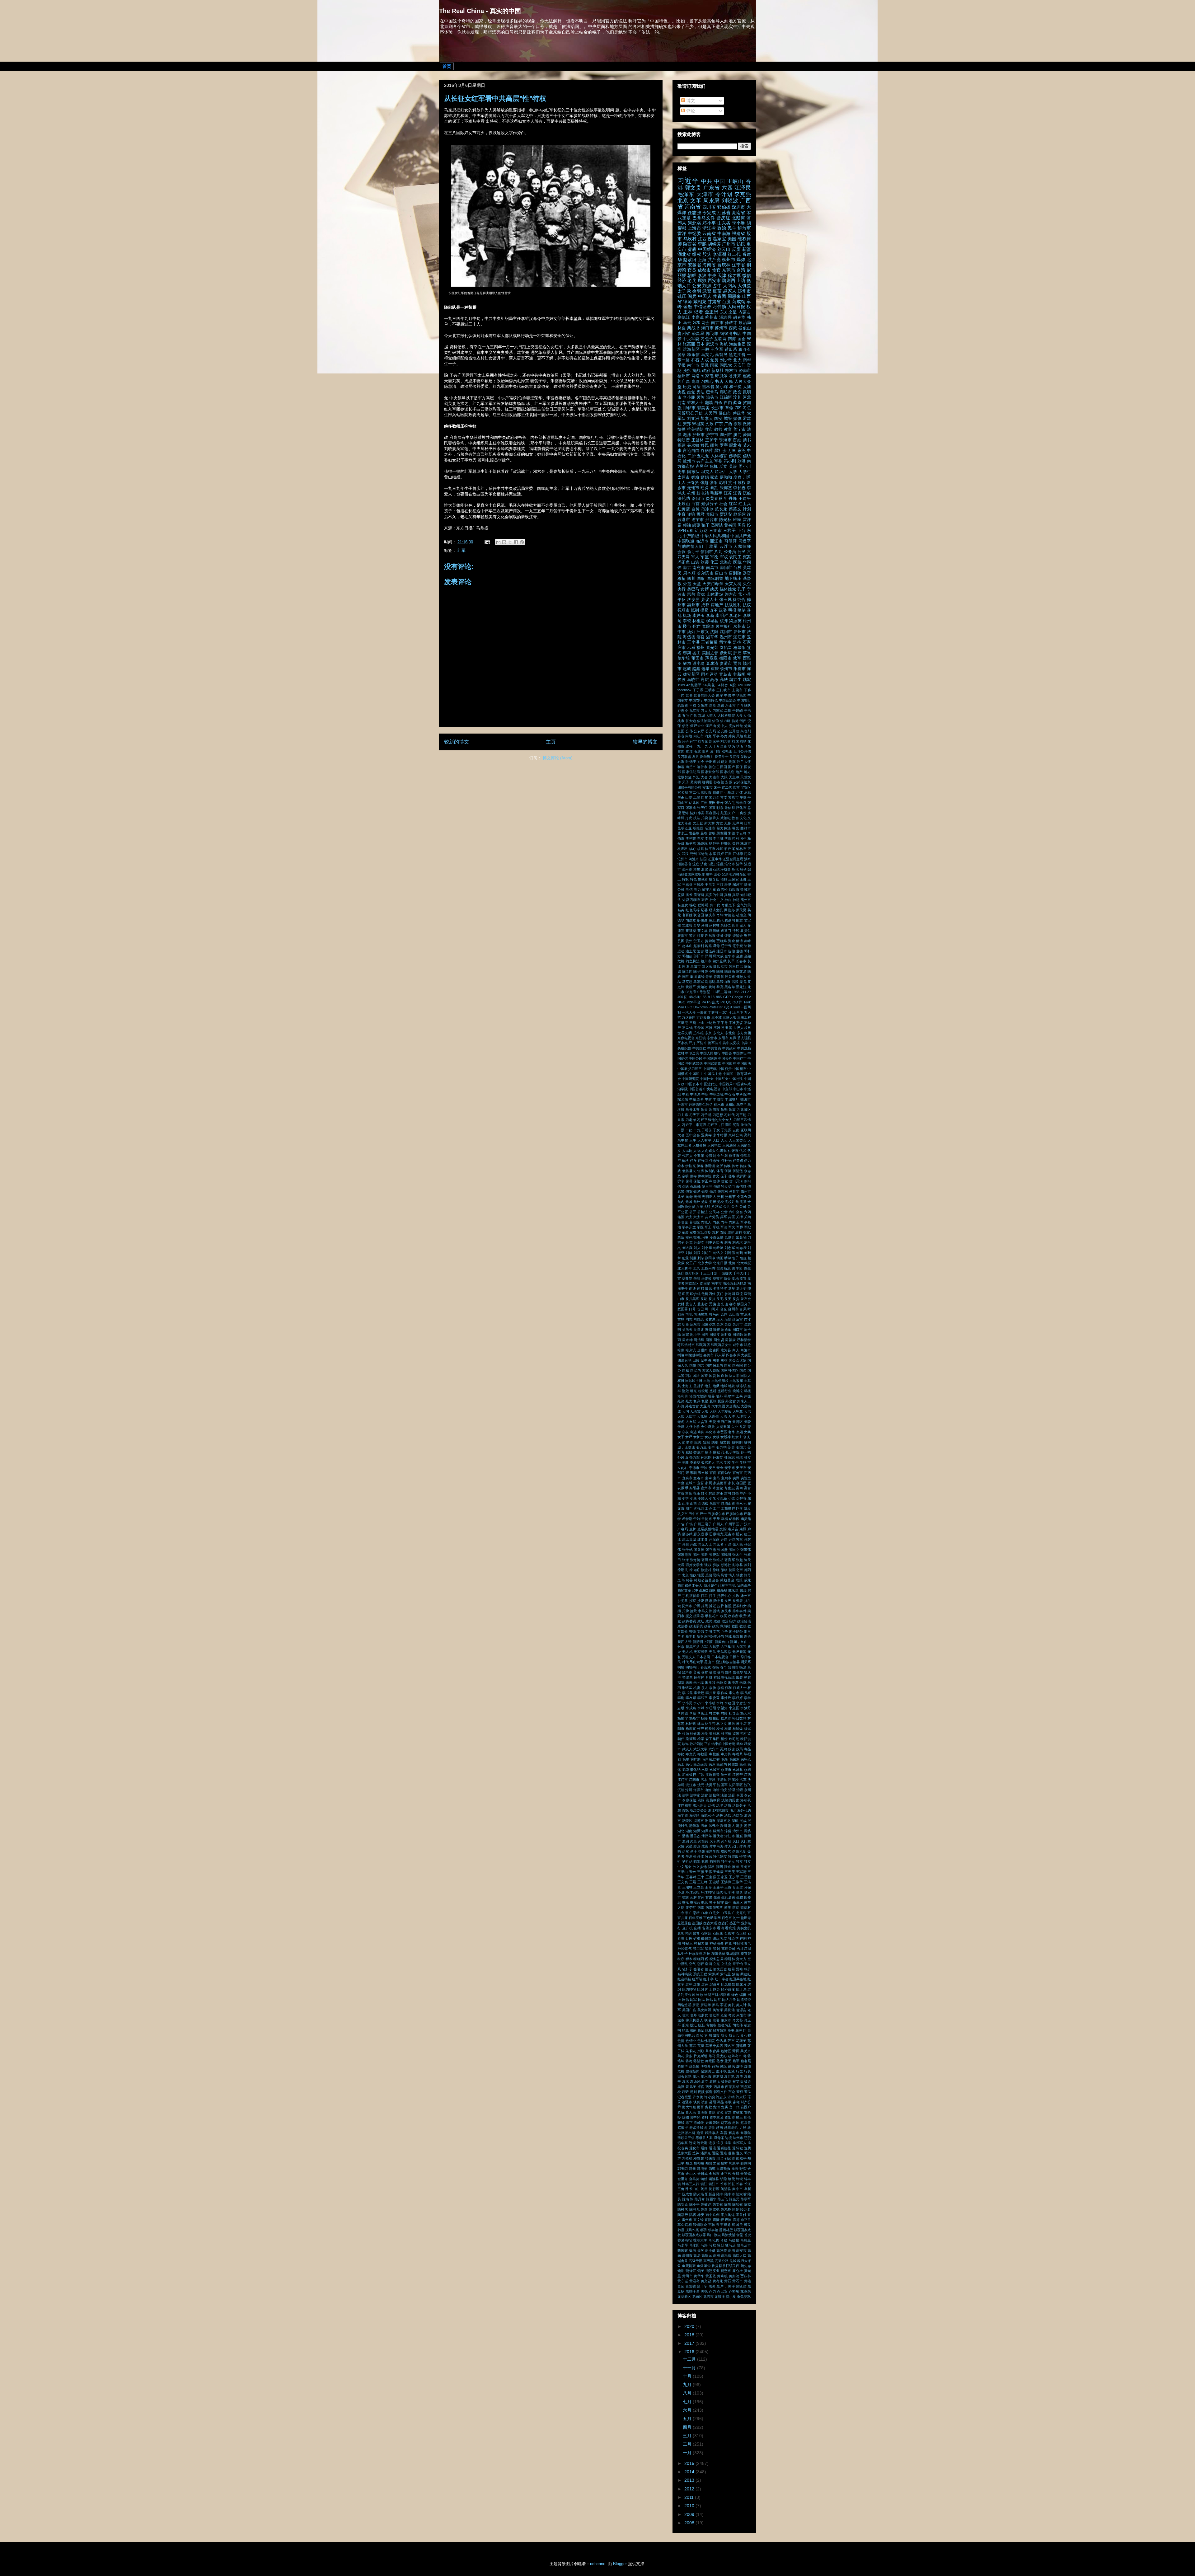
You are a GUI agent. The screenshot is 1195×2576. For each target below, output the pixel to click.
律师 (687, 302)
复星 (705, 1401)
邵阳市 (699, 956)
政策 (715, 1626)
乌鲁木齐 (693, 1110)
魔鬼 (743, 982)
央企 (747, 584)
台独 (737, 568)
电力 (697, 889)
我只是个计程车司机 (720, 1585)
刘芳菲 (726, 741)
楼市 (687, 626)
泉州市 (739, 632)
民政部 (733, 1764)
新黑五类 (693, 1647)
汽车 (743, 1780)
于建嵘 (738, 711)
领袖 (687, 525)
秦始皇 (726, 648)
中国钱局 (726, 1084)
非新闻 (739, 674)
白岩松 (722, 889)
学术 (719, 1462)
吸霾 (716, 1330)
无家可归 (701, 1652)
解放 (687, 664)
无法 (712, 1652)
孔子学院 (732, 1452)
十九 (697, 746)
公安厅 (699, 731)
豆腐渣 (712, 664)
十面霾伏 (725, 1273)
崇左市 (731, 594)
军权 (724, 557)
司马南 (714, 1314)
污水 (704, 1780)
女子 (681, 1437)
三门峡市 (724, 690)
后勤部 (730, 1319)
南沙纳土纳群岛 (735, 1283)
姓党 (691, 392)
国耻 (701, 579)
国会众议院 (738, 1360)
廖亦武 (687, 1534)
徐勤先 (683, 1570)
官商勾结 (725, 1473)
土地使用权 (720, 1381)
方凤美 (714, 1647)
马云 (687, 323)
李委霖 (714, 1698)
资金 (731, 941)
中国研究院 (690, 1079)
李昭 (708, 838)
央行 (682, 589)
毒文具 (691, 1754)
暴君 (705, 1672)
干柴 (716, 1519)
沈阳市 (726, 632)
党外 (697, 1202)
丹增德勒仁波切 (701, 1105)
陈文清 (741, 971)
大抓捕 (702, 1416)
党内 (681, 1202)
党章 (743, 1202)
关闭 (747, 1217)
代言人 (687, 1156)
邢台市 (711, 520)
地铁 (732, 1386)
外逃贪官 (692, 1406)
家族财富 (720, 1483)
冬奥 (724, 736)
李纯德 (683, 1713)
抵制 (695, 610)
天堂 (697, 584)
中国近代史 (709, 1084)
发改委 (746, 757)
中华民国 (739, 695)
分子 (685, 741)
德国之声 (736, 1570)
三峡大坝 (729, 1017)
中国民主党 (713, 1074)
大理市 (741, 1416)
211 (743, 992)
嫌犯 (716, 1452)
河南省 (693, 207)
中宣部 (727, 1089)
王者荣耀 (710, 642)
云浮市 (726, 547)
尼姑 (747, 792)
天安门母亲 (713, 584)
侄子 (724, 1176)
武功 (740, 1744)
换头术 (726, 1611)
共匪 (731, 1217)
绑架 (687, 653)
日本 (701, 344)
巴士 (703, 1514)
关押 (739, 1217)
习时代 (729, 1115)
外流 (681, 1406)
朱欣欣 (722, 1682)
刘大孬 (687, 1248)
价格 (685, 1161)
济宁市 (712, 435)
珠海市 (725, 440)
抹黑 (705, 1606)
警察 (682, 355)
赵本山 (687, 946)
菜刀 (743, 925)
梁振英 (735, 621)
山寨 (689, 797)
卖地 (735, 1279)
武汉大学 (700, 1749)
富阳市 (706, 792)
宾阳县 (695, 1488)
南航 (697, 751)
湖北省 (684, 254)
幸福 (724, 1519)
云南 (736, 1130)
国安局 (696, 1370)
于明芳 (707, 1130)
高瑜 (696, 382)
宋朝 (693, 1473)
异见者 (718, 1544)
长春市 (741, 961)
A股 (733, 685)
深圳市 (739, 207)
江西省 (705, 239)
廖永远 (699, 1534)
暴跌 (714, 488)
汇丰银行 (689, 1775)
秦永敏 (693, 445)
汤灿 (691, 632)
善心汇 (714, 767)
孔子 (742, 589)
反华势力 (707, 757)
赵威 (687, 669)
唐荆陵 (735, 573)
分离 (689, 1242)
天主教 (734, 777)
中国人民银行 (710, 1053)
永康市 (726, 1770)
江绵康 (738, 854)
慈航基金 (727, 1580)
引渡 (728, 1544)
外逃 (687, 584)
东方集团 (744, 1033)
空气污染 (744, 905)
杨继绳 (703, 843)
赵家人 (730, 291)
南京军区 (692, 1283)
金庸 (739, 956)
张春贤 (693, 483)
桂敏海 (695, 1734)
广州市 (729, 244)
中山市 (738, 1089)
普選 (697, 1672)
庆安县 (693, 600)
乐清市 (714, 1110)
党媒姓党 (736, 726)
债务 (686, 726)
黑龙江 (741, 987)
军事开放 (689, 1227)
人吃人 (711, 716)
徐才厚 (734, 275)
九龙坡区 (744, 1110)
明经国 (698, 828)
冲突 (732, 736)
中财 (708, 1099)
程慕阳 (739, 648)
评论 (690, 111)
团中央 (706, 1360)
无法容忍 (724, 1652)
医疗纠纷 (692, 1273)
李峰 (720, 1703)
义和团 (730, 1105)
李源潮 (719, 254)
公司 (743, 1207)
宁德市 (694, 1468)
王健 (743, 879)
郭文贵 (693, 188)
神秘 (736, 900)
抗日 (732, 483)
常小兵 (745, 594)
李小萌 (710, 1703)
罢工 (696, 653)
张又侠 (699, 1550)
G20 (696, 323)
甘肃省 (714, 302)
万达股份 (703, 1017)
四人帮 (720, 1355)
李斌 (701, 1708)
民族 (701, 397)
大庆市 (691, 1416)
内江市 (698, 736)
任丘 (693, 1161)
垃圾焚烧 (685, 777)
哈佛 (681, 1350)
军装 (685, 1232)
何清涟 (738, 1171)
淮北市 (730, 864)
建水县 (703, 1539)
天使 (712, 1422)
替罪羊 (687, 1677)
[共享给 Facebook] (516, 542)
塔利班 (683, 1396)
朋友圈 (722, 833)
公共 (727, 1207)
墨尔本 (729, 1396)
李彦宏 (741, 1703)
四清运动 (685, 1360)
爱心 (717, 874)
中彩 (686, 1094)
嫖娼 (705, 477)
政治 (722, 228)
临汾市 (683, 706)
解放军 (744, 228)
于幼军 (711, 547)
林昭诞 (691, 1724)
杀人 (705, 1688)
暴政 (712, 1672)
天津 (722, 275)
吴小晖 (722, 387)
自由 (728, 403)
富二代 (695, 792)
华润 (697, 1279)
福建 (682, 445)
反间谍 (735, 757)
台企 (724, 1309)
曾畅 (712, 833)
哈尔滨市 (705, 573)
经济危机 (716, 910)
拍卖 (705, 818)
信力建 (725, 721)
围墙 (716, 1360)
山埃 (686, 1504)
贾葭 (737, 664)
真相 (728, 895)
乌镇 (721, 706)
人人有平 (705, 1140)
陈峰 (720, 971)
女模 (716, 1437)
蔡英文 (735, 509)
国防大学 (732, 1376)
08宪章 (691, 992)
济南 (704, 864)
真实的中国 (714, 895)
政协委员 (689, 1621)
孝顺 (685, 1462)
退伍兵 (710, 951)
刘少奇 (726, 360)
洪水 (747, 859)
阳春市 (740, 669)
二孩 (728, 711)
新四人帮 (684, 1642)
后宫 (739, 1319)
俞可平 (693, 552)
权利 (728, 1688)
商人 (736, 1350)
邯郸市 (689, 408)
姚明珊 (707, 782)
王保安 (733, 879)
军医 (700, 1227)
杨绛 (704, 1718)
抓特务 (718, 1601)
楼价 (724, 1739)
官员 (692, 270)
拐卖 (704, 610)
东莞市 (729, 270)
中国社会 (707, 1079)
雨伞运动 (710, 674)
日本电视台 (720, 1657)
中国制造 (710, 1058)
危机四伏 (708, 1294)
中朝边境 (717, 1094)
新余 (747, 1636)
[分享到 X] (510, 542)
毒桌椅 (726, 1754)
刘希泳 (718, 1248)
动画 (720, 1258)
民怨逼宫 (700, 1764)
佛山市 (725, 413)
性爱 (701, 1575)
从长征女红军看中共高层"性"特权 (495, 99)
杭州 (691, 493)
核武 (701, 849)
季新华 (695, 1462)
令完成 (709, 213)
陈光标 (725, 520)
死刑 (693, 854)
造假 (731, 951)
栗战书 (693, 328)
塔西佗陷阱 (698, 1396)
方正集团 (728, 1647)
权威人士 (740, 1688)
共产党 (714, 260)
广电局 (683, 1529)
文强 (701, 1631)
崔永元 (741, 1504)
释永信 (693, 355)
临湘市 (746, 1099)
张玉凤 (725, 600)
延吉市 (730, 1534)
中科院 (741, 1094)
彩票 (720, 808)
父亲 (725, 874)
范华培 (684, 658)
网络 (696, 376)
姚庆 (714, 589)
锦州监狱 (720, 961)
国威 (686, 1370)
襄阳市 (683, 936)
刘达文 (718, 1253)
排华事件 (740, 1611)
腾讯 (720, 920)
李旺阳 (711, 1708)
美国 (732, 239)
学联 (743, 1462)
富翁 (681, 1493)
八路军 (717, 1207)
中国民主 (696, 1074)
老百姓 (687, 915)
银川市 (706, 961)
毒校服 (714, 1754)
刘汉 (697, 1253)
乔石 (695, 360)
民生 (743, 1764)
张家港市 (685, 1555)
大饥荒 (744, 286)
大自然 (691, 1422)
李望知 (722, 1708)
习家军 (718, 711)
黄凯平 (691, 987)
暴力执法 (724, 828)
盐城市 (746, 889)
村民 (724, 1713)
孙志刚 (706, 1457)
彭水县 (738, 1565)
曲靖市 (746, 828)
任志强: (715, 1161)
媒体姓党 (728, 589)
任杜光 (726, 1161)
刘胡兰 (707, 1253)
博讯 (708, 1288)
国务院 (738, 1365)
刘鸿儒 (730, 1253)
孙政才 (731, 323)
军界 (740, 1227)
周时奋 (726, 1335)
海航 (724, 344)
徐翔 (738, 424)
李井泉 (711, 1693)
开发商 (714, 1539)
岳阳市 (715, 1504)
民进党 (703, 854)
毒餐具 (738, 1754)
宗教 (691, 594)
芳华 (697, 925)
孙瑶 (740, 1457)
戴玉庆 (726, 813)
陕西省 (690, 244)
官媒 (701, 594)
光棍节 (730, 1197)
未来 (689, 1682)
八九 (718, 552)
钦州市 (726, 669)
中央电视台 (712, 1089)
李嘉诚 (698, 317)
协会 (727, 1279)
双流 (739, 1294)
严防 (700, 1043)
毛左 (686, 1759)
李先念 (734, 1693)
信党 (724, 1181)
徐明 (697, 291)
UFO (689, 1007)
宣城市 (691, 1483)
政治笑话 (744, 1621)
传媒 (743, 1166)
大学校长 (725, 1411)
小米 (712, 1498)
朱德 (731, 833)
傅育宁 (734, 1191)
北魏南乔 (708, 1268)
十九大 (707, 746)
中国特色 (711, 700)
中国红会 (722, 1079)
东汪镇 (701, 1038)
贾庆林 (724, 265)
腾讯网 (730, 920)
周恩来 (734, 296)
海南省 (709, 265)
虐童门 (726, 931)
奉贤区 (722, 1432)
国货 (712, 1376)
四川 (691, 579)
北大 (737, 360)
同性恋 (699, 1319)
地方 (748, 772)
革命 (729, 408)
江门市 (683, 1780)
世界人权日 (742, 1028)
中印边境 (692, 1053)
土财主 (687, 1386)
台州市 (733, 1309)
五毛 (686, 716)
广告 (681, 1524)
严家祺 (683, 1043)
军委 (718, 461)
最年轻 (699, 1677)
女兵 (747, 1432)
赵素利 (699, 946)
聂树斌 (726, 653)
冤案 (747, 557)
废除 (723, 1529)
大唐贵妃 (733, 1406)
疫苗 (717, 291)
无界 (728, 823)
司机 (689, 1314)
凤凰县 (730, 1237)
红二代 (734, 254)
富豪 (689, 1493)
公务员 (730, 552)
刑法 (728, 1242)
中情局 (695, 1094)
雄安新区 (691, 674)
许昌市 (710, 936)
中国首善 (696, 1089)
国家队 (693, 472)
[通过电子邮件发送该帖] (487, 542)
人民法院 (729, 1145)
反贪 (736, 1299)
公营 (724, 1212)
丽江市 (717, 541)
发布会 (746, 1299)
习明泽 (731, 541)
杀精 (720, 1688)
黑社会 (720, 451)
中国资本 (693, 1084)
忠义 (685, 1575)
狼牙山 (714, 879)
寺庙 (696, 1493)
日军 (747, 823)
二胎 (691, 456)
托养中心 (724, 1596)
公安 (697, 286)
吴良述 (699, 1330)
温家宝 (719, 239)
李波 (702, 275)
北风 (697, 1268)
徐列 (747, 1565)
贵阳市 (712, 514)
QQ (729, 1002)
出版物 (741, 1237)
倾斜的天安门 (724, 1186)
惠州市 (693, 605)
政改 (717, 1621)
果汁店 (741, 1724)
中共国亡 (699, 1048)
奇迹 (693, 1432)
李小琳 (739, 223)
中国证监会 (728, 700)
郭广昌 (684, 382)
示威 (691, 648)
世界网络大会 (704, 695)
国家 (714, 365)
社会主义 (717, 900)
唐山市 (721, 573)
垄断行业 (725, 1391)
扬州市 (746, 1596)
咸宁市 (738, 1345)
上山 (701, 1023)
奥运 (740, 1432)
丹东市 (683, 1105)
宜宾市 (687, 1478)
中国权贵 (725, 1069)
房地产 (717, 605)
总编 (709, 1575)
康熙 (743, 1529)
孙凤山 (683, 1457)
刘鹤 (739, 1253)
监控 (737, 642)
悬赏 (724, 1575)
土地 (707, 1381)
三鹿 (693, 1023)
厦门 (720, 1294)
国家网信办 (730, 1370)
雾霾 (692, 249)
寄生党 (718, 1488)
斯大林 (710, 823)
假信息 (741, 1186)
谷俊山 (745, 328)
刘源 (707, 286)
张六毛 (730, 803)
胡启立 (741, 915)
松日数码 (739, 1718)
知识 (686, 900)
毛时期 (695, 1759)
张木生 (738, 1555)
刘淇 (742, 461)
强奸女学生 (694, 1565)
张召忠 (711, 1550)
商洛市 (746, 1350)
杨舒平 (714, 843)
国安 (718, 419)
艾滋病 (687, 925)
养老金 (683, 1222)
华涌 (739, 746)
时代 (685, 1662)
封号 (704, 1493)
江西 (747, 1775)
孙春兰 (719, 782)
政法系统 (696, 1626)
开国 (724, 1539)
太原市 (684, 477)
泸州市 (699, 435)
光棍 (721, 1197)
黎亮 (720, 987)
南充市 (699, 568)
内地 (689, 736)
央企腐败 (708, 1427)
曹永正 (683, 833)
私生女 (683, 905)
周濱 (709, 1340)
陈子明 (699, 971)
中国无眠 (710, 1069)
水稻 (705, 1770)
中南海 (724, 233)
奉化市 (711, 1432)
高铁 (724, 680)
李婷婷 (738, 1698)
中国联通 (686, 541)
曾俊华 (738, 1672)
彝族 (716, 1565)
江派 (728, 854)
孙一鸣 (746, 1452)
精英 (681, 910)
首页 (447, 66)
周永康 (712, 201)
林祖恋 (699, 621)
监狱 (681, 895)
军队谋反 (704, 1232)
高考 (714, 680)
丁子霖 (698, 690)
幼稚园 (734, 1519)
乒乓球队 (744, 706)
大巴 (747, 1411)
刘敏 (689, 1253)
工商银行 (728, 1509)
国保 (739, 767)
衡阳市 (725, 658)
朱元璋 (699, 1682)
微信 (747, 275)
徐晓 (716, 1570)
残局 (739, 1749)
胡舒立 (691, 920)
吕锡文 (722, 762)
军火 (732, 1227)
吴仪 (728, 1324)
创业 (685, 1258)
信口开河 (736, 1181)
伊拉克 (690, 1166)
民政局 (722, 1764)
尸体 (740, 792)
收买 (724, 1616)
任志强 (694, 213)
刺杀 (701, 1258)
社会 (723, 504)
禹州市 (746, 900)
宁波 (704, 1468)
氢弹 (686, 1770)
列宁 (693, 741)
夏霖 (721, 1401)
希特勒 (687, 1519)
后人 (720, 1319)
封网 (728, 1493)
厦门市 (715, 751)
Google (737, 997)
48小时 (695, 997)
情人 (732, 1575)
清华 (739, 864)
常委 (724, 797)
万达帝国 (689, 1017)
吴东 (720, 1324)
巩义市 (683, 1514)
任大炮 (691, 721)
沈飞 (747, 1785)
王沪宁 (711, 440)
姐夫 (698, 1442)
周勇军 (726, 1330)
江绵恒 (726, 397)
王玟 (720, 884)
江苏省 (724, 213)
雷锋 (701, 977)
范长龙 (721, 509)
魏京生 (735, 680)
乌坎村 (690, 239)
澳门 (737, 435)
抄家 (692, 1601)
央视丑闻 (723, 1427)
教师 (718, 429)
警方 (692, 936)
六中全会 (736, 1212)
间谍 (686, 966)
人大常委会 (738, 1140)
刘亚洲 (693, 419)
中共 (707, 181)
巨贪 (739, 1509)
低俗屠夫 (689, 1171)
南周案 (705, 1283)
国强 (743, 1370)
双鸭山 (727, 751)
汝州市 (726, 1775)
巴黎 (705, 797)
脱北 (712, 920)
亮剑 (748, 1135)
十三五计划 (708, 1273)
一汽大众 (689, 1012)
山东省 (724, 223)
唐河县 (726, 1350)
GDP (727, 997)
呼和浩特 (744, 1340)
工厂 (716, 1509)
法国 (703, 859)
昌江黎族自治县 (728, 1662)
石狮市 (695, 900)
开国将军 (736, 1539)
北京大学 (705, 1263)
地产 (739, 772)
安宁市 (730, 1468)
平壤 (743, 797)
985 (719, 997)
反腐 (736, 249)
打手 (712, 1596)
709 (738, 408)
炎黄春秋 (714, 499)
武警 (707, 291)
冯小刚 (730, 461)
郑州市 (744, 291)
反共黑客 (693, 1299)
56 (705, 997)
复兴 (697, 1401)
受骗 (712, 1304)
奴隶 (735, 1437)
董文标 (703, 931)
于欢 (716, 1130)
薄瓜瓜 (711, 658)
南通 (692, 1288)
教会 (735, 818)
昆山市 (709, 1662)
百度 (726, 302)
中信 (728, 695)
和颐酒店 (703, 1345)
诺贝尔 (721, 376)
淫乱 (720, 864)
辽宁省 (739, 265)
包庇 (743, 1258)
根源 (686, 1734)
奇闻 (701, 1432)
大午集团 (718, 1406)
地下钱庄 (733, 579)
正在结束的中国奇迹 (720, 1744)
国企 (742, 339)
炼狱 (735, 869)
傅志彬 (723, 1191)
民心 (689, 1764)
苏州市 (721, 328)
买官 (736, 1125)
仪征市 (734, 1156)
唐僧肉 (703, 1350)
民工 (681, 1764)
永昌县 (738, 1770)
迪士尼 (691, 951)
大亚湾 (705, 1406)
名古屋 (710, 1319)
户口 (735, 813)
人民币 (711, 413)
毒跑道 (708, 626)
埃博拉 (738, 1391)
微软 (724, 1570)
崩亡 (689, 1509)
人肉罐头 (708, 1151)
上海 (702, 260)
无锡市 (693, 488)
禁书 (747, 440)
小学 (685, 1498)
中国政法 (744, 1063)
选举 (705, 669)
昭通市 (710, 828)
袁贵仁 (746, 931)
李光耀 (691, 838)
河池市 (694, 859)
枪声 (701, 1729)
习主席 (683, 1115)
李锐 (687, 621)
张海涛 (695, 1560)
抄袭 (701, 1601)
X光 (726, 1007)
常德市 (707, 1519)
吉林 (681, 1319)
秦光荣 (712, 648)
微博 (747, 424)
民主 (732, 228)
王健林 (698, 440)
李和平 (703, 1698)
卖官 (743, 1279)
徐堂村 (706, 1570)
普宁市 (739, 429)
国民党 (726, 365)
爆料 (709, 874)
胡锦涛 (714, 244)
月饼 (709, 1677)
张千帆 (687, 1550)
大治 (724, 1416)
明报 (732, 610)
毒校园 (703, 1754)
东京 (708, 1033)
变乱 (721, 1304)
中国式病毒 (713, 1063)
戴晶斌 (722, 1590)
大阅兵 (730, 286)
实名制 (683, 792)
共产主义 (705, 461)
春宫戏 (706, 1667)
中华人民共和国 (715, 536)
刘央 (697, 1248)
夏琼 (713, 1401)
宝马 (716, 1478)
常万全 (714, 797)
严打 (692, 1043)
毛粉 (724, 1759)
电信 (689, 889)
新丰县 (691, 1636)
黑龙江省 (737, 355)
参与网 (730, 1294)
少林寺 (741, 1498)
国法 (696, 1376)
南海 (732, 339)
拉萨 (720, 1606)
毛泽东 (686, 194)
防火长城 (709, 966)
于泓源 (726, 1130)
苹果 (747, 653)
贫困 (681, 941)
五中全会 (693, 1135)
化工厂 (691, 1263)
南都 (701, 1288)
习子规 (706, 1115)
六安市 (699, 1217)
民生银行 (724, 626)
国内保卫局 (714, 1365)
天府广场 (724, 1422)
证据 (728, 936)
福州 (701, 648)
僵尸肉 (711, 726)
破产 (705, 900)
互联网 (720, 339)
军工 (708, 1227)
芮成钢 (739, 302)
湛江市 (739, 637)
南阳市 (726, 568)
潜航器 (726, 869)
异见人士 (705, 1544)
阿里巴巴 (736, 966)
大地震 (695, 1411)
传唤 (727, 1166)
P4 (704, 1002)
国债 (693, 1365)
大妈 (713, 1411)
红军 (462, 550)
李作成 (722, 1693)
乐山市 (730, 706)
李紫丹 (746, 1708)
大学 (733, 472)
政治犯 (726, 818)
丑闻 (729, 1028)
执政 (736, 1596)
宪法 (701, 392)
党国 (689, 1202)
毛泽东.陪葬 (711, 1759)
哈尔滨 (691, 1350)
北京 (683, 201)
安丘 (712, 1468)
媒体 (737, 419)
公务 (735, 1207)
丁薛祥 (713, 1012)
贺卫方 (699, 941)
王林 (688, 312)
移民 (705, 445)
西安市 (714, 280)
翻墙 (709, 403)
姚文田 (725, 1442)
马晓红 (693, 680)
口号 (692, 1309)
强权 (708, 1565)
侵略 (732, 1176)
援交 (689, 1616)
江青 (737, 493)
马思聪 (710, 982)
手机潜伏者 (691, 1596)
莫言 (735, 925)
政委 (723, 610)
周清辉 (699, 1340)
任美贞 (738, 1161)
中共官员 (714, 1048)
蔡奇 (737, 403)
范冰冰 (707, 509)
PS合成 (713, 1002)
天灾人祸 (733, 584)
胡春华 (739, 317)
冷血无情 (717, 1237)
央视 (682, 392)
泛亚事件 (715, 859)
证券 (720, 936)
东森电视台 (686, 1038)
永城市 (715, 1770)
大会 (704, 777)
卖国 (681, 751)
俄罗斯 (741, 1176)
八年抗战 (703, 1207)
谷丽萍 (707, 451)
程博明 (703, 905)
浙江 (712, 864)
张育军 (730, 1560)
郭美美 (703, 408)
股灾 (707, 254)
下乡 (748, 690)
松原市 (726, 1718)
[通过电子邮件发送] (498, 542)
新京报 (738, 1636)
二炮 (697, 1130)
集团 (693, 977)
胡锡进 (702, 920)
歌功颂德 (696, 1744)
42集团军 (694, 685)
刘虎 (735, 741)
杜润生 (741, 838)
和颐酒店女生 (721, 1345)
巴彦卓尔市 (716, 1514)
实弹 (736, 1478)
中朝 (705, 1094)
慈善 (689, 1580)
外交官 (731, 1401)
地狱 (716, 1386)
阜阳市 (696, 966)
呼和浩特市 (686, 1345)
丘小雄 (698, 1033)
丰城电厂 (732, 1099)
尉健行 (718, 792)
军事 (716, 736)
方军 (704, 1647)
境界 (712, 1396)
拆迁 (712, 1606)
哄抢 (747, 1345)
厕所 (705, 751)
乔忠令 (683, 711)
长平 (731, 961)
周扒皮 (715, 1335)
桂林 (716, 1734)
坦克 (693, 1391)
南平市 (717, 1283)
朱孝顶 (710, 1682)
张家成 (691, 808)
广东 (719, 424)
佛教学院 (705, 1176)
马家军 (699, 982)
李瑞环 (735, 616)
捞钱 (716, 1611)
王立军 (717, 350)
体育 (720, 1171)
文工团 (698, 823)
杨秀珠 (691, 843)
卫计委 (741, 1288)
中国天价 (725, 1058)
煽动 (743, 869)
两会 (706, 323)
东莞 (742, 451)
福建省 (739, 233)
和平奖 (735, 387)
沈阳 (714, 632)
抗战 (696, 371)
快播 (682, 429)
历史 (687, 387)
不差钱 (687, 1028)
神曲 (728, 900)
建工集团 (689, 1539)
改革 (714, 610)
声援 (747, 1396)
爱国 (747, 435)
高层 (705, 680)
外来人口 (744, 1401)
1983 (736, 992)
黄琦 (712, 987)
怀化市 (741, 808)
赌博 (739, 941)
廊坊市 (726, 392)
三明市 (710, 690)
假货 (689, 1191)
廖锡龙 (718, 1534)
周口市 (738, 1330)
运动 (681, 951)
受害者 (703, 1304)
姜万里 (701, 1447)
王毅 (705, 350)
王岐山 (735, 181)
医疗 (681, 1273)
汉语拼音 (713, 1775)
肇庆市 (710, 915)
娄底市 (699, 1452)
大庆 (681, 1416)
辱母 (716, 946)
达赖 (747, 946)
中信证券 (703, 307)
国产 (731, 767)
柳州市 (729, 260)
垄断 (713, 1391)
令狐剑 (711, 1156)
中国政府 (729, 1063)
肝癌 (737, 653)
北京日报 (720, 1263)
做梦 (697, 1191)
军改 (714, 557)
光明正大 (709, 1197)
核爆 (728, 1729)
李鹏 (702, 244)
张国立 (734, 1550)
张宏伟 (746, 1550)
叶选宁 (691, 762)
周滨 (732, 762)
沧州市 (683, 859)
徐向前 (695, 1570)
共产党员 (712, 1217)
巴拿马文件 (704, 218)
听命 (686, 1324)
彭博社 (726, 1565)
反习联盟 (684, 757)
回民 (696, 1360)
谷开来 (735, 376)
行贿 (736, 931)
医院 (737, 562)
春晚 (715, 1667)
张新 (704, 1555)
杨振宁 (683, 1718)
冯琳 (705, 1237)
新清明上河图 (703, 1642)
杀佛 (712, 1688)
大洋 (731, 1416)
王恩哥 (687, 884)
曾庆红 (724, 218)
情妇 (693, 813)
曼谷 (704, 833)
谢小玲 (699, 664)
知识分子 (710, 504)
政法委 (683, 1626)
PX (723, 1002)
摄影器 (699, 1616)
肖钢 (720, 915)
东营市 (712, 1038)
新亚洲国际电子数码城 (714, 1636)
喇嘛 (681, 1355)
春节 (724, 1667)
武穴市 (714, 1749)
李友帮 (691, 1698)
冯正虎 (684, 562)
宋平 (717, 787)
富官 (747, 1488)
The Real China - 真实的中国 (480, 11)
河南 (682, 403)
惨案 (701, 813)
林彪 (682, 328)
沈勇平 (711, 1785)
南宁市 (693, 365)
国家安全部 (710, 772)
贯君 (701, 514)
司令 (701, 762)
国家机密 (727, 772)
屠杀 (681, 797)
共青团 (719, 296)
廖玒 (708, 1534)
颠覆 (696, 525)
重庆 (715, 669)
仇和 (743, 1151)
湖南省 (739, 213)
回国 (724, 767)
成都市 (704, 270)
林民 (701, 1724)
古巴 (701, 1309)
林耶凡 (726, 843)
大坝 (705, 1411)
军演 (724, 1227)
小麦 (732, 1498)
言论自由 (691, 451)
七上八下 (736, 1012)
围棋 (724, 1360)
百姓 (737, 440)
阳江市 (722, 966)
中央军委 (691, 339)
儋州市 (746, 1191)
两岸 (720, 695)
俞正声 (707, 1181)
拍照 (728, 1606)
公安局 (711, 731)
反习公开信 (742, 751)
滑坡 (705, 869)
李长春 (739, 488)
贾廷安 (726, 514)
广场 (689, 1524)
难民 (737, 520)
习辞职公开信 (690, 413)
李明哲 (722, 616)
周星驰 (738, 1335)
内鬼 (708, 736)
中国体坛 (740, 1053)
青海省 (719, 977)
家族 (714, 477)
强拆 (687, 371)
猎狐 (724, 879)
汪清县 (722, 1780)
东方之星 (728, 312)
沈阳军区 (736, 1785)
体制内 (710, 1171)
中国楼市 (740, 1069)
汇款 (701, 1775)
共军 (724, 1217)
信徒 (735, 721)
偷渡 (713, 1191)
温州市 (726, 637)
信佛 (716, 1181)
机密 (697, 1688)
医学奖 (737, 1268)
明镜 (681, 1667)
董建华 (691, 931)
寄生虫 (729, 1488)
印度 (686, 1294)
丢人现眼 (744, 1038)
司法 (696, 387)
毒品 (747, 1749)
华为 (731, 746)
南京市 (717, 323)
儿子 (681, 1197)
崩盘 (737, 477)
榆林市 (741, 849)
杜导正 (734, 1713)
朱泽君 (733, 1682)
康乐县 (733, 1529)
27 (749, 992)
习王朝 (741, 1115)
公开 (693, 1212)
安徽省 (694, 265)
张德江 (684, 317)
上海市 (694, 228)
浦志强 (725, 317)
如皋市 (688, 1442)
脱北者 (735, 445)
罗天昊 (741, 910)
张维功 (718, 1560)
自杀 (718, 403)
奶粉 (695, 477)
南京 (687, 568)
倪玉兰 (707, 1186)
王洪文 (710, 884)
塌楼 (747, 1391)
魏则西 (729, 280)
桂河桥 (726, 1734)
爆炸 (741, 260)
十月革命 (720, 746)
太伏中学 (693, 1427)
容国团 (741, 1483)
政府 (706, 371)
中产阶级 (691, 536)
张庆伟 (702, 808)
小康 (693, 1498)
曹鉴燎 (694, 833)
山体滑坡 (715, 594)
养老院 (695, 1222)
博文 (690, 101)
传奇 (735, 1166)
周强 (705, 1335)
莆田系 (731, 350)
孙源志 (729, 1457)
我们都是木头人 (690, 1585)
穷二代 (715, 905)
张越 (704, 483)
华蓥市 (718, 1279)
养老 (681, 736)
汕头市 (712, 397)
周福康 (730, 1340)
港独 (697, 869)
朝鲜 (692, 275)
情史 (740, 1575)
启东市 (695, 1324)
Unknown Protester (708, 1007)
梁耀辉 (691, 1739)
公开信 (734, 731)
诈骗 (691, 514)
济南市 (745, 371)
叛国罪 (683, 1309)
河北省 (694, 223)
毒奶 (681, 1754)
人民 (729, 382)
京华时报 (720, 1135)
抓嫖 (708, 1601)
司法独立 (701, 1314)
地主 (708, 1386)
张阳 (714, 483)
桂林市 (731, 371)
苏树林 (714, 925)
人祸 (697, 1151)
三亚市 (715, 531)
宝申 (708, 1478)
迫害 (701, 951)
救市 (709, 429)
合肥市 (711, 762)
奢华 (732, 1432)
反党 (723, 467)
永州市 (739, 626)
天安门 (739, 365)
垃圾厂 (721, 472)
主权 (693, 706)
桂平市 (710, 849)
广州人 (718, 1524)
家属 (708, 1483)
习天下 (695, 1115)
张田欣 (707, 1560)
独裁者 (703, 879)
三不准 (717, 1017)
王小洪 (693, 642)
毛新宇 (716, 493)
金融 (688, 307)
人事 (693, 1140)
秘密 (693, 905)
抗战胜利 (733, 605)
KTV (748, 997)
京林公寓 (736, 1135)
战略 (712, 1590)
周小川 (745, 467)
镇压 (682, 296)
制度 (693, 1258)
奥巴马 (693, 589)
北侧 (732, 1263)
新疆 (747, 249)
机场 (687, 616)
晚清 (743, 1667)
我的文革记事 (688, 1590)
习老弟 (691, 1120)
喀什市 (702, 767)
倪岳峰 (696, 1186)
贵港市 (726, 664)
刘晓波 (730, 201)
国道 (721, 1376)
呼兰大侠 (744, 762)
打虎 (689, 818)
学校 (727, 1462)
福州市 (684, 376)
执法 (697, 818)
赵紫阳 (690, 260)
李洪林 (718, 838)
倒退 (686, 1186)
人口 (716, 1140)
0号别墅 (704, 992)
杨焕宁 (695, 1718)
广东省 (712, 188)
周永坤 (687, 1340)
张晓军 (714, 1555)
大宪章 (738, 1411)
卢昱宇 (702, 467)
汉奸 (720, 854)
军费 (693, 1232)
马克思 (687, 982)
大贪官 (703, 1422)
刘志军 (730, 1248)
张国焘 (722, 1550)
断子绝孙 (736, 1631)
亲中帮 (683, 1140)
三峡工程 (744, 1017)
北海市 (726, 562)
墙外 (720, 1396)
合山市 (734, 1314)
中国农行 (696, 700)
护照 (697, 1606)
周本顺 (689, 573)
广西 (728, 424)
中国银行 (744, 700)
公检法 (703, 1212)
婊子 (708, 1452)
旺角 (705, 488)
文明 (708, 1631)
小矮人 (703, 1498)
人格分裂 (699, 1145)
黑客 (742, 525)
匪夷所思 (724, 1268)
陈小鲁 (710, 971)
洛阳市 (698, 499)
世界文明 (685, 1033)
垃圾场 (703, 1391)
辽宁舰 (738, 946)
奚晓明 (696, 782)
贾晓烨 (722, 941)
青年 (709, 977)
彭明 (723, 483)
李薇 (693, 1713)
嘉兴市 (708, 1355)
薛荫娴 (714, 931)
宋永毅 (703, 1473)
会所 (719, 1166)
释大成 (718, 956)
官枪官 (738, 1473)
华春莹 (687, 1279)
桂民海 (722, 849)
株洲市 (746, 843)
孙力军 (695, 1457)
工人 (682, 483)
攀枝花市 (712, 1616)
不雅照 (719, 1028)
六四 (727, 188)
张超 (739, 1560)
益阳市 (734, 889)
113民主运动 (721, 992)
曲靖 (728, 1672)
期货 (681, 1682)
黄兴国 (730, 525)
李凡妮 (746, 1693)
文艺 (716, 1631)
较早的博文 (645, 742)
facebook (684, 690)
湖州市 (726, 435)
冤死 (689, 1237)
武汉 (685, 854)
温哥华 (712, 637)
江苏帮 (738, 1775)
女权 (708, 1437)
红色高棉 (693, 910)
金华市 (730, 956)
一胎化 (702, 1012)
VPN (682, 531)
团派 (705, 365)
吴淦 (733, 467)
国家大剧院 (711, 1370)
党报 (712, 1202)
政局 (709, 1621)
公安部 (722, 731)
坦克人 (707, 472)
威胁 (689, 1452)
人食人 (741, 716)
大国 (686, 1411)
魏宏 (747, 680)
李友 (701, 838)
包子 (735, 1258)
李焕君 (730, 838)
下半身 (722, 1023)
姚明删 (737, 1442)
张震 (712, 808)
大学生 (745, 472)
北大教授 (744, 1263)
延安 (739, 1534)
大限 (724, 777)
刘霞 (705, 562)
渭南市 (687, 869)
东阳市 (723, 1038)
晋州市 (733, 1667)
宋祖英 (698, 424)
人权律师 (742, 547)
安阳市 (708, 787)
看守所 (699, 895)
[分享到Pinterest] (522, 542)
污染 (747, 854)
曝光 (736, 828)
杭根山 (714, 1718)
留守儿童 (709, 889)
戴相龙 (700, 302)
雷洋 (682, 233)
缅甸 (714, 445)
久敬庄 (703, 706)
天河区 (738, 1422)
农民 (723, 1232)
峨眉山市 (728, 1504)
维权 (697, 254)
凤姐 (740, 736)
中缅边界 (696, 1099)
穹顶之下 (729, 905)
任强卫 (703, 1161)
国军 (728, 1365)
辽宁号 (726, 946)
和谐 (681, 767)
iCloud (735, 1007)
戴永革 (733, 1590)
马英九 (707, 355)
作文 (716, 1176)
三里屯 (683, 1023)
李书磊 (687, 1693)
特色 (693, 879)
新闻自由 (722, 1642)
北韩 (689, 746)
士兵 (740, 1396)
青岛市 (725, 674)
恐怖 (685, 813)
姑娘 (706, 1442)
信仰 (715, 721)
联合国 (699, 915)
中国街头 (736, 1079)
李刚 (681, 1698)
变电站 (730, 1304)
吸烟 (708, 1330)
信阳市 (707, 552)
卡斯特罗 (720, 1288)
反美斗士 (722, 757)
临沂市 (702, 541)
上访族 (711, 1023)
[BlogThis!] (504, 542)
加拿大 (707, 419)
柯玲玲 (710, 1729)
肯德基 (730, 915)
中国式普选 (694, 1063)
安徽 (729, 782)
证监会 (738, 936)
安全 (720, 1468)
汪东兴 (703, 632)
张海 (686, 1560)
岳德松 (703, 1504)
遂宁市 (698, 520)
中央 (712, 275)
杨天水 (746, 1713)
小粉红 (729, 792)
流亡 (696, 864)
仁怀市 (733, 1151)
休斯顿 (710, 1166)
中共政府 (729, 1048)
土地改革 (736, 1381)
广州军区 (732, 1524)
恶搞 (716, 1575)
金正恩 (712, 312)
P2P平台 (694, 1002)
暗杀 (742, 610)
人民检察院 (726, 716)
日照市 (735, 1657)
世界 (689, 695)
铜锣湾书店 (731, 334)
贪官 (716, 270)
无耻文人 (689, 1657)
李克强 (743, 194)
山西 (693, 1504)
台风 (743, 1309)
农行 (739, 1232)
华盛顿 (706, 1279)
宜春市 (699, 1478)
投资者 (738, 1601)
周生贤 (719, 1340)
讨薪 (701, 936)
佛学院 (735, 456)
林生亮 (710, 1724)
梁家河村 (740, 1734)
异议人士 (710, 600)
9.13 (711, 997)
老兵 (692, 280)
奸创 (743, 1437)
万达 (703, 531)
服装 (740, 1677)
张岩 (696, 1555)
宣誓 (701, 1483)
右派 (681, 762)
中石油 (730, 1094)
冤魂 (697, 1237)
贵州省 (684, 334)
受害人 (691, 1304)
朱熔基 (726, 488)
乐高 (732, 1110)
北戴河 (738, 218)
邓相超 (687, 956)
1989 (681, 685)
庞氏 (712, 803)
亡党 (693, 716)
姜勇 (731, 1447)
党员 (714, 360)
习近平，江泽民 (719, 1125)
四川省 (709, 207)
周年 (682, 472)
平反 (682, 600)
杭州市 (711, 317)
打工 (704, 1596)
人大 (724, 1140)
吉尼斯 (746, 1314)
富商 (740, 1488)
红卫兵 (745, 504)
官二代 (727, 787)
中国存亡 (740, 1058)
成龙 (748, 1580)
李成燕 (691, 1708)
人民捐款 (714, 1145)
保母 (689, 1181)
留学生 (725, 642)
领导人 (741, 977)
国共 (701, 1365)
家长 (731, 1483)
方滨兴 (741, 1647)
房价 (743, 813)
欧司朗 (734, 1739)
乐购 (724, 1110)
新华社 (718, 371)
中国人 (705, 296)
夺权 (685, 1432)
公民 (742, 552)
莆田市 (698, 658)
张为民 (738, 1544)
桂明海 (707, 1734)
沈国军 (722, 1785)
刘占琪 (738, 1242)
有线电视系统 (724, 1677)
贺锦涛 (710, 941)
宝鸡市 (726, 1478)
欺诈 (685, 1744)
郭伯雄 (724, 207)
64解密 (723, 685)
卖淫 (689, 751)
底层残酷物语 (708, 1529)
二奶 (689, 1130)
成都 (705, 605)
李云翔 (699, 1693)
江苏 (728, 493)
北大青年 (685, 1268)
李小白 (699, 1703)
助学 (728, 1258)
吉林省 (708, 387)
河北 (747, 397)
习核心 (707, 382)
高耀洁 (717, 525)
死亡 (696, 626)
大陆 (747, 387)
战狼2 (704, 1590)
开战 (693, 1544)
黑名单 (730, 987)
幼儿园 (694, 803)
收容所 (733, 1616)
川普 (747, 477)
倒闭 (743, 721)
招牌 (686, 1611)
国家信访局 (691, 772)
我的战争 (744, 1585)
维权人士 (695, 403)
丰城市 (718, 1099)
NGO (682, 1002)
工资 (697, 797)
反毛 (720, 1299)
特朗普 (684, 440)
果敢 (731, 1724)
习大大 (706, 711)
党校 (720, 1202)
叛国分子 (744, 1304)
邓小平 (709, 223)
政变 (737, 392)
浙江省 (709, 228)
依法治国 (704, 721)
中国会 (727, 1053)
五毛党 (703, 456)
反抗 (712, 1299)
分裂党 (699, 1242)
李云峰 (741, 833)
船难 (739, 920)
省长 (689, 895)
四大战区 (744, 1355)
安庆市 (741, 1468)
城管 (728, 419)
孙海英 (718, 1457)
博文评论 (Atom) (558, 758)
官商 (713, 1473)
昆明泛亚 (685, 828)
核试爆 (738, 1729)
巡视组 (699, 1509)
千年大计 (740, 1273)
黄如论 (702, 987)
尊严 (743, 1493)
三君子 (729, 531)
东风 (733, 1038)
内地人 (706, 1222)
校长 (720, 1729)
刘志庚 (741, 1248)
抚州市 (687, 1606)
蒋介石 (745, 350)
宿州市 (706, 1488)
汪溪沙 (733, 1780)
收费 (743, 1616)
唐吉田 (714, 1350)
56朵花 (709, 685)
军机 (716, 1227)
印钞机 (695, 1294)
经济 (682, 280)
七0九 (724, 1012)
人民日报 (736, 307)
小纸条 (722, 1498)
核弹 (724, 621)
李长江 (703, 1713)
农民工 (735, 557)
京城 (701, 716)
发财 (681, 1304)
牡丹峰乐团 (738, 874)
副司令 (710, 1258)
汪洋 (712, 1780)
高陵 (735, 982)
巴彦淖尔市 (735, 1514)
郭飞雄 (712, 334)
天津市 (705, 194)
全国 (681, 731)
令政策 (699, 1156)
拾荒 (693, 1611)
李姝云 (726, 1698)
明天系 (746, 1662)
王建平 (745, 499)
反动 (704, 1299)
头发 (743, 1427)
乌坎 (712, 706)
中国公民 (696, 1058)
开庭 (686, 1544)
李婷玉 (699, 616)
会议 (682, 552)
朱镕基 (687, 1688)
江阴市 (694, 1780)
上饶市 (737, 690)
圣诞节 (698, 1386)
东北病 (730, 1033)
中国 (720, 181)
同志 (689, 1319)
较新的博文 (457, 742)
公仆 (689, 731)
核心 (692, 849)
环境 (728, 884)
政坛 (701, 1621)
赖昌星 (698, 334)
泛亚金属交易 (733, 859)
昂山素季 (696, 1662)
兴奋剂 (746, 731)
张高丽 (689, 344)
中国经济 (707, 249)
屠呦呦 (726, 477)
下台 (741, 531)
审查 (681, 1483)
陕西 (685, 977)
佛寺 (693, 1176)
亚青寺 (707, 1135)
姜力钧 (721, 1447)
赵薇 (747, 376)
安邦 (687, 424)
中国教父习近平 (690, 1069)
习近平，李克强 (694, 1125)
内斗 (724, 1222)
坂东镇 (741, 1386)
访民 (741, 244)
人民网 (687, 1151)
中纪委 (694, 233)
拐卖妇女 (740, 1606)
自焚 (696, 509)
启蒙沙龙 (708, 1324)
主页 (551, 742)
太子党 (684, 291)
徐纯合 (739, 600)
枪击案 (691, 1729)
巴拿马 (712, 392)
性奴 (693, 1575)
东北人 (718, 1033)
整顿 (692, 1631)
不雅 (709, 1028)
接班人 (714, 818)
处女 (689, 1401)
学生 (735, 1462)
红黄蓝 (684, 509)
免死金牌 (744, 1197)
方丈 (720, 823)
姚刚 (715, 1442)
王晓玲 (699, 884)
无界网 (738, 823)
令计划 (724, 194)
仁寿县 (722, 1151)
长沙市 (717, 408)
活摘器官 (684, 864)
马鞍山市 (723, 982)
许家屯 (707, 376)
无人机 (687, 1652)
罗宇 (724, 445)
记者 (698, 312)
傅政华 (739, 413)
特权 (685, 879)
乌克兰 (741, 1105)
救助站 (725, 1626)
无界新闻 (739, 1652)
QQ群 (737, 1002)
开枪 (720, 803)
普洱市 (687, 1672)
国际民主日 (694, 1381)
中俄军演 (711, 1043)
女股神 (726, 1437)
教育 (728, 429)
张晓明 (726, 1555)
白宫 (696, 504)
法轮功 (684, 499)
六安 (689, 1217)
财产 (747, 936)
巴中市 (694, 1514)
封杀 (720, 1493)
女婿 (705, 589)
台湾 (741, 270)
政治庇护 (729, 1621)
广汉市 (746, 1524)
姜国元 (741, 1447)
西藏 (733, 328)
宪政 (710, 424)
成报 (739, 1580)
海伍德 (689, 637)
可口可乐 (712, 1309)
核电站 (703, 493)
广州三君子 (703, 1524)
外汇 (696, 777)
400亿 (683, 997)
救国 (735, 1626)
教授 (743, 1626)
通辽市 (722, 951)
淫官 (701, 637)
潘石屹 (714, 869)
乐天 (704, 1110)
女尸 (689, 1437)
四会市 (731, 1355)
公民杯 (714, 1212)
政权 (742, 483)
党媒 (705, 1202)
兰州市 (689, 461)
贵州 (689, 941)
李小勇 (687, 1703)
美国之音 (710, 653)
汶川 (737, 397)
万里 (732, 451)
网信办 (729, 910)
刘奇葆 (703, 741)
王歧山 (684, 504)
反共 (696, 757)
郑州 (708, 956)
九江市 (695, 711)
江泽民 (743, 188)
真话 (736, 895)
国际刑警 (715, 579)
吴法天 (687, 1330)
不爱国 (699, 1028)
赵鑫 (696, 669)
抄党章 (683, 1601)
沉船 (747, 493)
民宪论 (746, 1759)
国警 (704, 1376)
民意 (712, 1764)
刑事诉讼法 (714, 1242)
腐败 (702, 280)
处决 (681, 1401)
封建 (712, 1493)
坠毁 (686, 1391)
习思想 (718, 1115)
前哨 (743, 741)
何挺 (728, 1171)
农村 (715, 1232)
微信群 (730, 808)
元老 (689, 1197)
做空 (705, 1191)
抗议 (747, 605)
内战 (716, 1222)
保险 (697, 1181)
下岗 (681, 695)
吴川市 (738, 1324)
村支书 (714, 1713)
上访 (741, 280)
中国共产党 (741, 536)
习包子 (707, 339)
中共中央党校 (729, 1043)
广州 (704, 803)
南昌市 (712, 568)
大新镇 (714, 1416)
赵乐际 (739, 514)
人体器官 (719, 456)
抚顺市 (684, 610)
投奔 (728, 1601)
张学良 (741, 803)
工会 (708, 1509)
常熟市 (733, 797)
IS (749, 525)
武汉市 (712, 344)
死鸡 (724, 1749)
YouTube (744, 685)
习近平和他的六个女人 (715, 1120)
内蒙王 (734, 1222)
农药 (731, 1232)
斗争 (724, 1631)
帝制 (697, 1519)
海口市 (707, 328)
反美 (728, 1299)
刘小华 (707, 1248)
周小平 (695, 1335)
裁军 (737, 658)
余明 (685, 1176)
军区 (705, 557)
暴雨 (720, 1672)
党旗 (747, 726)
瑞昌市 (738, 884)
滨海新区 (691, 350)
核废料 (683, 849)
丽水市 (719, 1105)
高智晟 (721, 355)
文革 (696, 201)
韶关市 (730, 977)
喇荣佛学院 (694, 1355)
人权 (705, 360)
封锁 (735, 1493)
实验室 (746, 1478)
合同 (724, 1314)
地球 (724, 1386)
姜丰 (712, 1447)
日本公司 (703, 1657)
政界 (707, 1626)
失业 (735, 1427)
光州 (697, 1197)
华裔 (747, 746)
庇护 (693, 1529)
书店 (719, 382)
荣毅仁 (726, 925)
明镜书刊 (693, 1667)
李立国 (734, 1708)
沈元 (701, 1785)
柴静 (736, 843)
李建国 (730, 1703)
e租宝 (692, 531)
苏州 (705, 925)
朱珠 (743, 1682)
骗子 (705, 525)
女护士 (698, 1437)
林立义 (722, 1724)
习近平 (688, 181)
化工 (714, 562)
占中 (717, 286)
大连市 (714, 777)
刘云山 (724, 249)
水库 (712, 854)
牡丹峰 (731, 499)
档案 (731, 849)
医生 (748, 1268)
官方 (736, 787)
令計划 (722, 1156)
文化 (743, 818)
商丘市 (691, 767)
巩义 (747, 1509)
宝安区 (746, 787)
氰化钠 (695, 1770)
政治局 (745, 323)
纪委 (704, 910)
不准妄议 (736, 1023)
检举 (701, 1739)
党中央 (722, 726)
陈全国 (687, 971)
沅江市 (691, 1785)
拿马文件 (705, 1611)
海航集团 (737, 344)
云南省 (709, 233)
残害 (731, 1749)
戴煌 (743, 1590)
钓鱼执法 (693, 961)
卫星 (731, 1288)
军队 (682, 419)
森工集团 (713, 1739)
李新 (710, 616)
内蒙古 (745, 312)
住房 (701, 1171)
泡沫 (687, 435)
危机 (714, 467)
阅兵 (692, 296)
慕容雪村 (712, 813)
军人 (695, 557)
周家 (686, 1335)
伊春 (700, 1166)
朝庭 (747, 1677)
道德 (739, 951)
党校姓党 (732, 1202)
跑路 (708, 946)
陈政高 (730, 971)
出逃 (695, 562)
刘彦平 (714, 741)
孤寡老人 (708, 1462)
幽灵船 (746, 1519)
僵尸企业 (697, 726)
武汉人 (687, 1749)
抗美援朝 (695, 429)
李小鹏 (689, 397)
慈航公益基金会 (707, 1580)
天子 (686, 782)
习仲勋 (719, 307)
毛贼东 (734, 1759)
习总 (747, 408)
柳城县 (712, 621)
